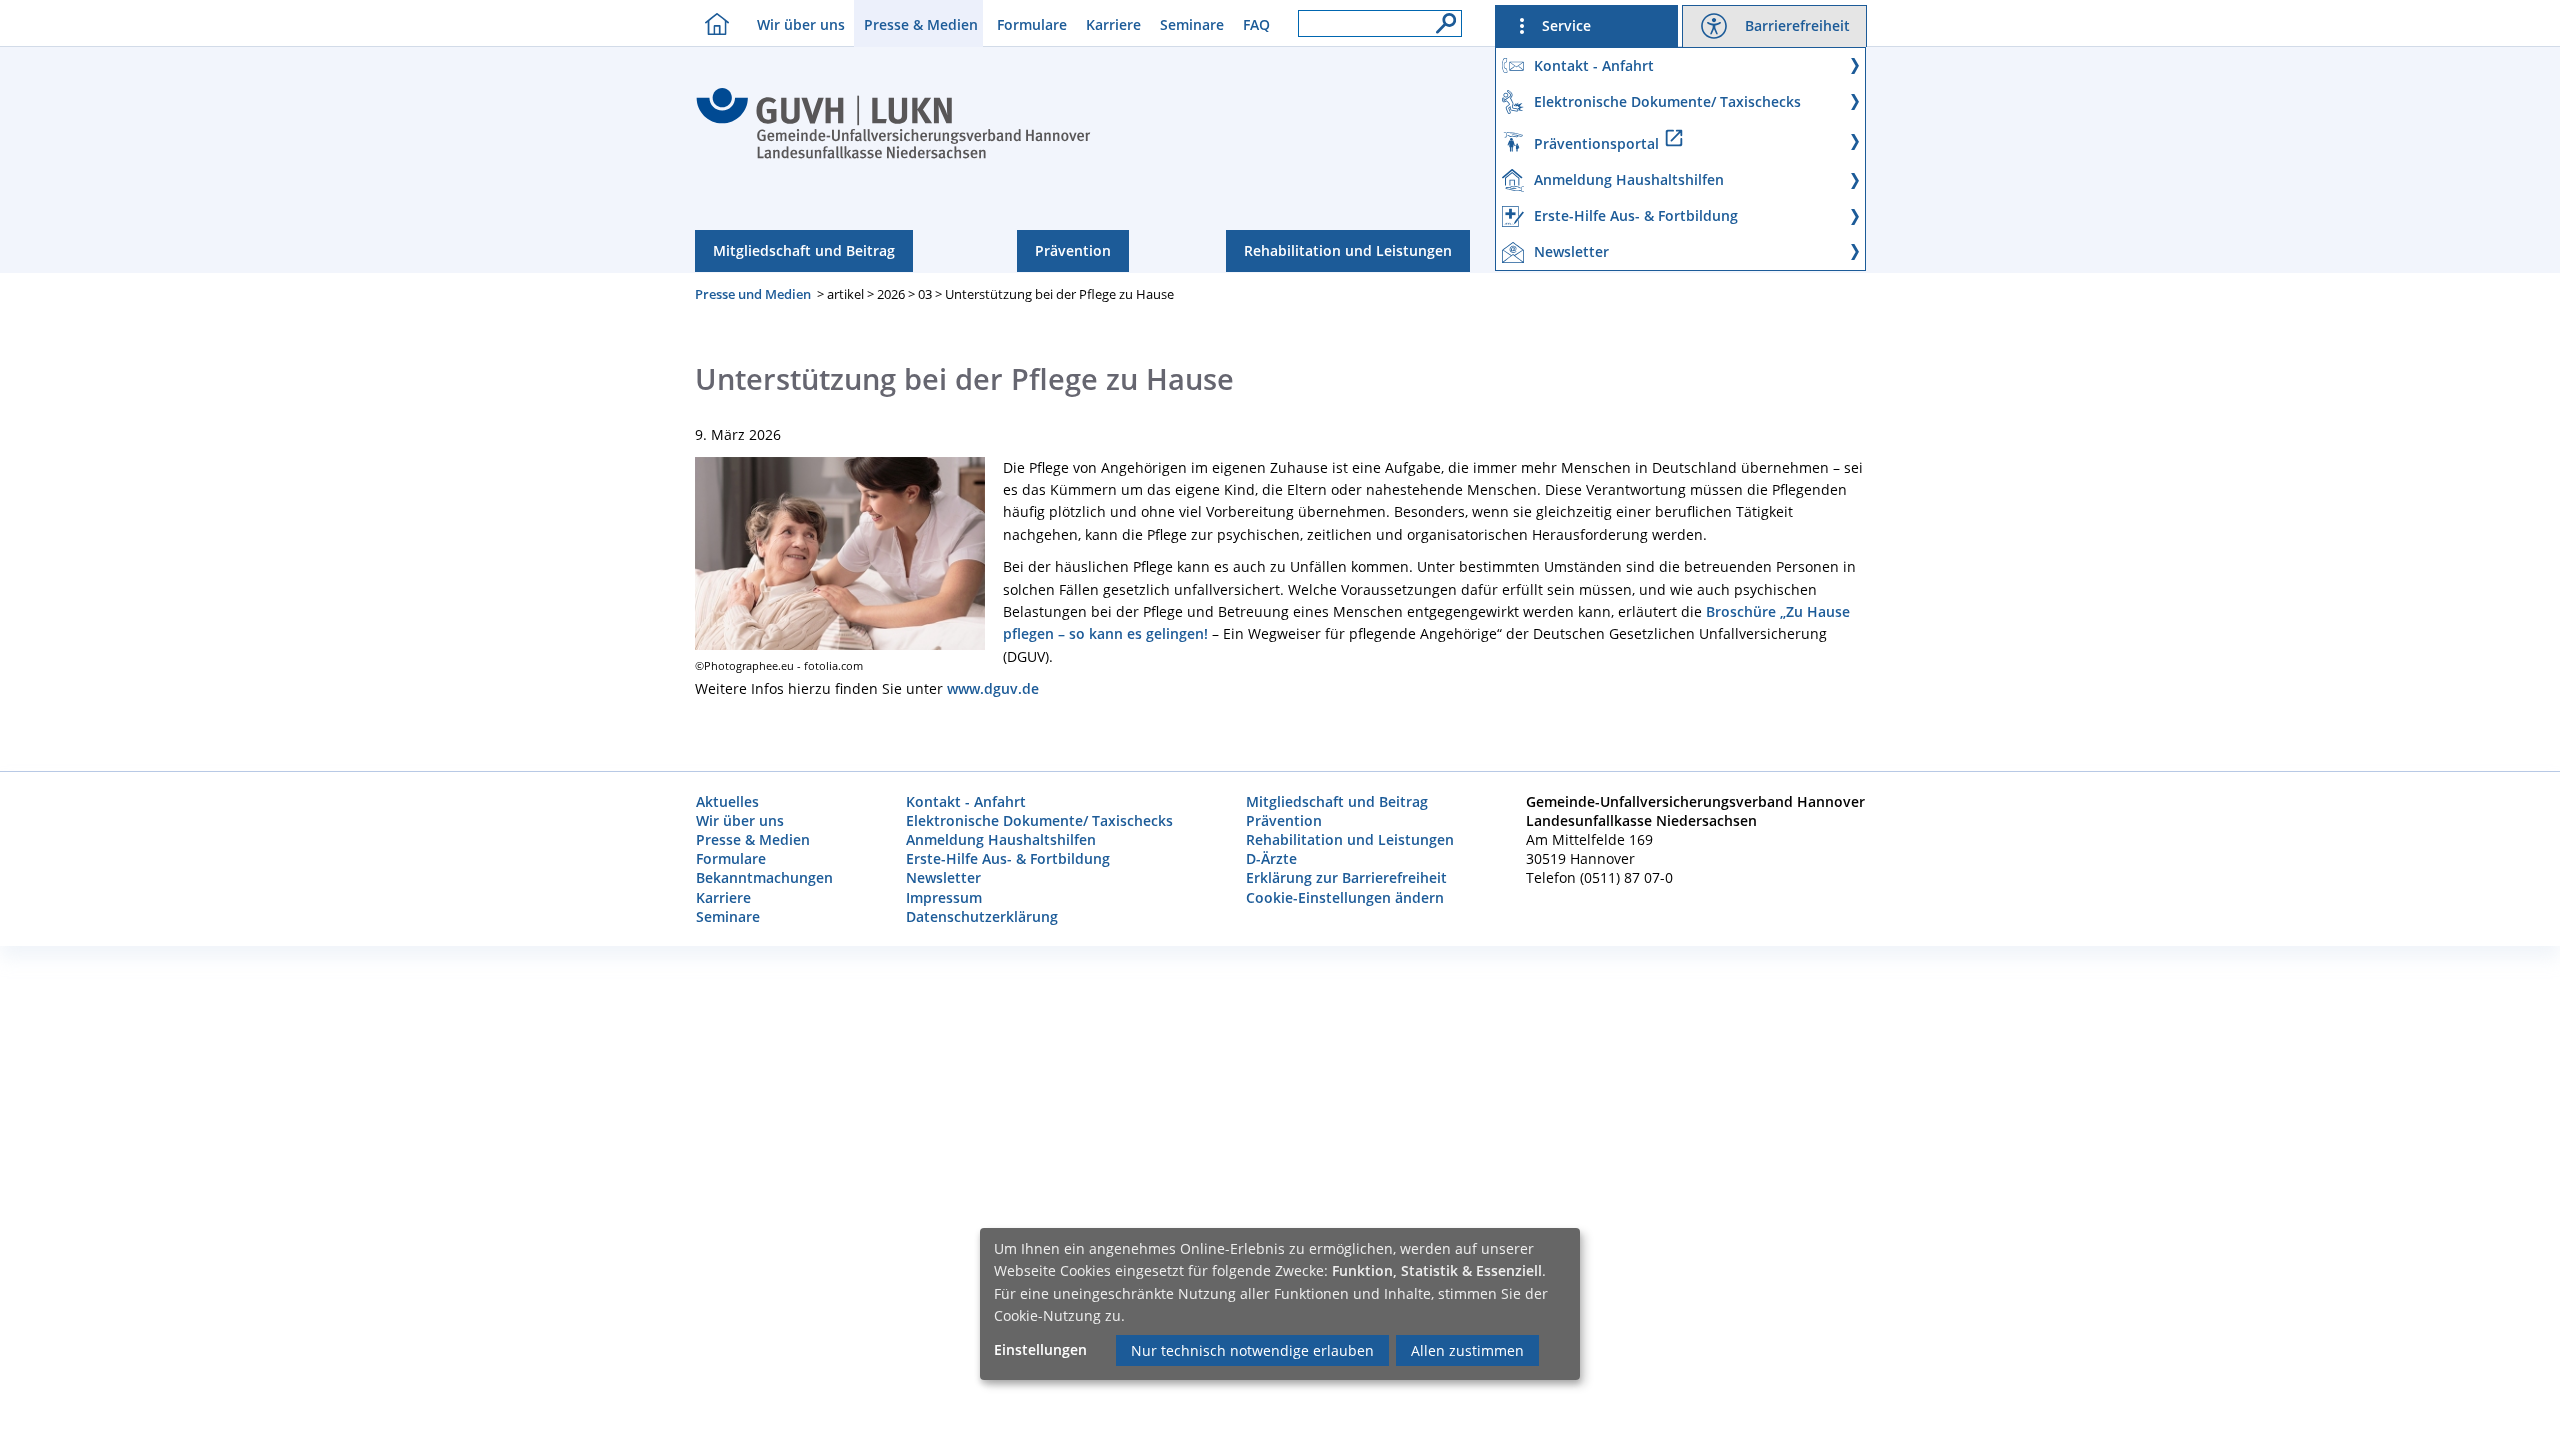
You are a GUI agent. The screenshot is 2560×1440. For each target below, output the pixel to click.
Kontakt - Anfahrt (966, 801)
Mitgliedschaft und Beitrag (804, 250)
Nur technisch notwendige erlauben (1252, 1350)
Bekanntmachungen (764, 877)
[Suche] (1441, 18)
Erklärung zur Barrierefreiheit (1346, 877)
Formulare (1032, 24)
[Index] (893, 156)
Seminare (1192, 24)
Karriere (1113, 24)
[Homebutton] (712, 23)
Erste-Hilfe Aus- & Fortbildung (1008, 858)
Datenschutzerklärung (982, 916)
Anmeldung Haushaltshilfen (1001, 839)
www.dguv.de (993, 688)
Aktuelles (727, 801)
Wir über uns (801, 24)
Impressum (944, 897)
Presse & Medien (921, 24)
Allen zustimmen (1467, 1350)
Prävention (1073, 250)
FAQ (1256, 24)
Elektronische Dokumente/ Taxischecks (1039, 820)
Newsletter (943, 877)
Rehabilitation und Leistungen (1348, 250)
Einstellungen (1040, 1349)
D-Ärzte (1271, 858)
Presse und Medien (753, 294)
